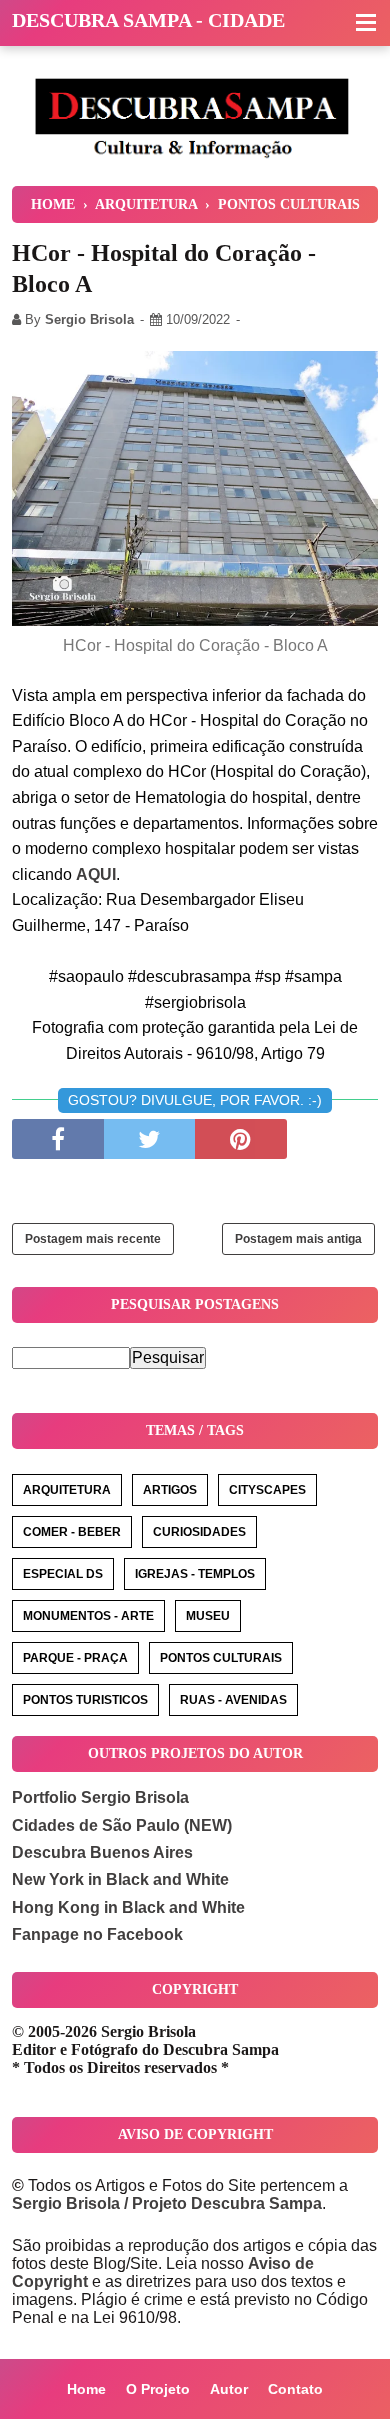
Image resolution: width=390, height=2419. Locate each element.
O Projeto (158, 2389)
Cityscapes (267, 1490)
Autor (229, 2389)
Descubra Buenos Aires (102, 1852)
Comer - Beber (72, 1532)
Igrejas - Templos (195, 1574)
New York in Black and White (120, 1879)
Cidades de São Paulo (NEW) (122, 1825)
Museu (208, 1616)
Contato (295, 2389)
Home (86, 2389)
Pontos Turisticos (85, 1700)
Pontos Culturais (221, 1658)
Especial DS (63, 1574)
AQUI (96, 874)
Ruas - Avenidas (233, 1700)
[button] (366, 24)
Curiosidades (199, 1532)
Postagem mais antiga (298, 1239)
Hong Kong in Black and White (128, 1907)
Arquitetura (67, 1490)
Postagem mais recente (93, 1239)
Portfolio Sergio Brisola (100, 1797)
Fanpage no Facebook (97, 1934)
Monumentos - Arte (88, 1616)
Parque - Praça (75, 1658)
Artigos (170, 1490)
